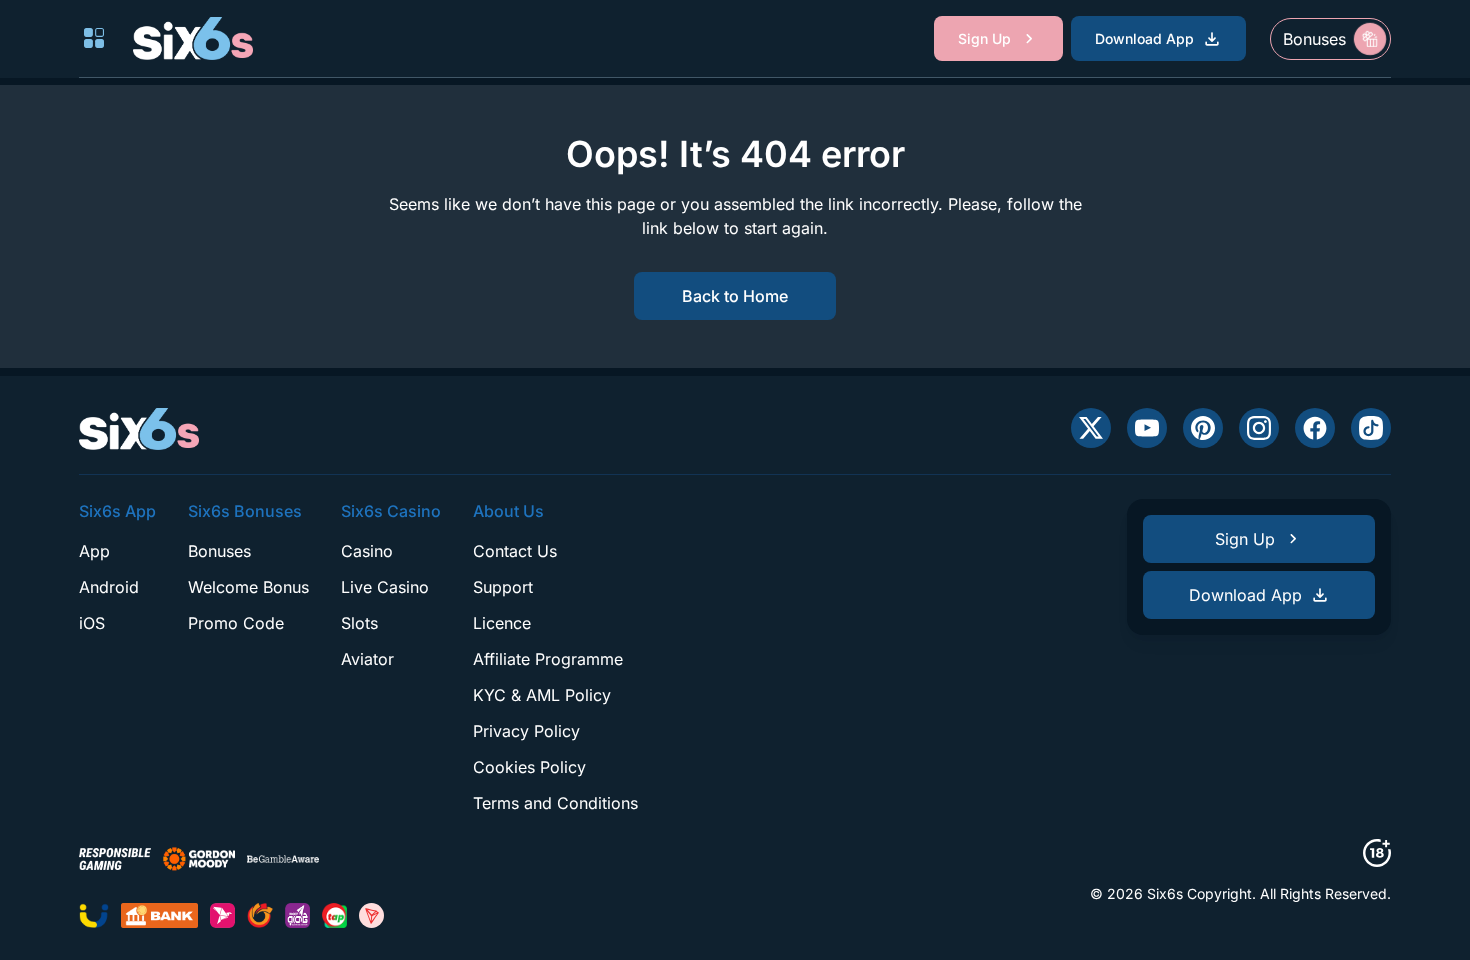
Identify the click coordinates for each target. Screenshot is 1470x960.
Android (109, 587)
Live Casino (385, 587)
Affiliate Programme (548, 659)
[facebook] (1315, 428)
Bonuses (219, 551)
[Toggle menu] (94, 38)
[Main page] (193, 38)
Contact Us (515, 551)
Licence (502, 623)
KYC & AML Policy (542, 695)
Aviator (367, 659)
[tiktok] (1371, 428)
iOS (92, 623)
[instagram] (1259, 428)
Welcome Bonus (248, 587)
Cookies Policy (529, 767)
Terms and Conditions (555, 803)
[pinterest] (1203, 428)
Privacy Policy (526, 731)
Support (503, 587)
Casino (367, 551)
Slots (359, 623)
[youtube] (1147, 428)
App (94, 551)
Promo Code (236, 623)
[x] (1091, 428)
